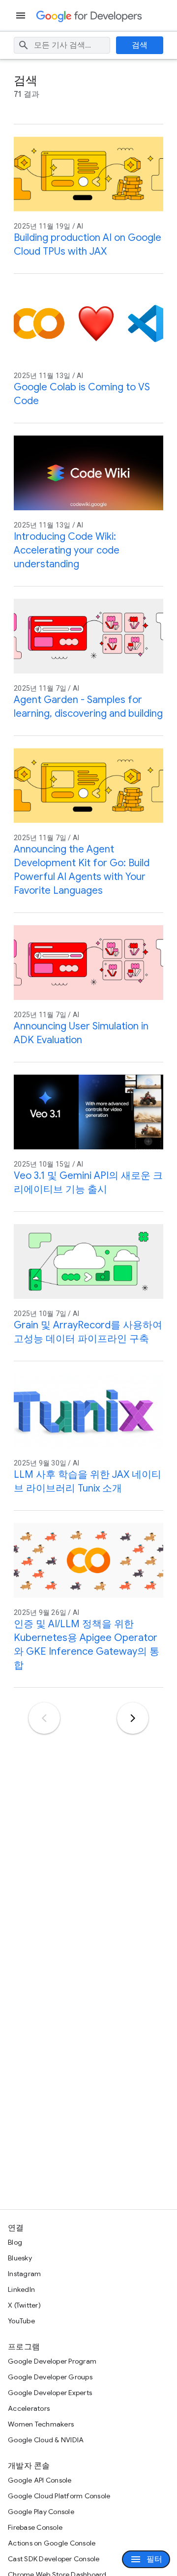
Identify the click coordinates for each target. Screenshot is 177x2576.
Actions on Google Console (52, 2543)
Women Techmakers (41, 2424)
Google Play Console (41, 2512)
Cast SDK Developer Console (54, 2559)
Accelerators (29, 2408)
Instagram (24, 2274)
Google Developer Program (52, 2361)
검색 (140, 45)
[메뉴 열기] (22, 15)
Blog (15, 2242)
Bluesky (20, 2258)
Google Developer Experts (50, 2393)
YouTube (21, 2321)
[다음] (133, 1718)
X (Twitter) (24, 2305)
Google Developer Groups (50, 2377)
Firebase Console (35, 2527)
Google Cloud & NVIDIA (46, 2440)
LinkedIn (21, 2289)
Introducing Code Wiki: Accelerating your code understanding (67, 550)
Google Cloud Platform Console (59, 2496)
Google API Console (40, 2480)
